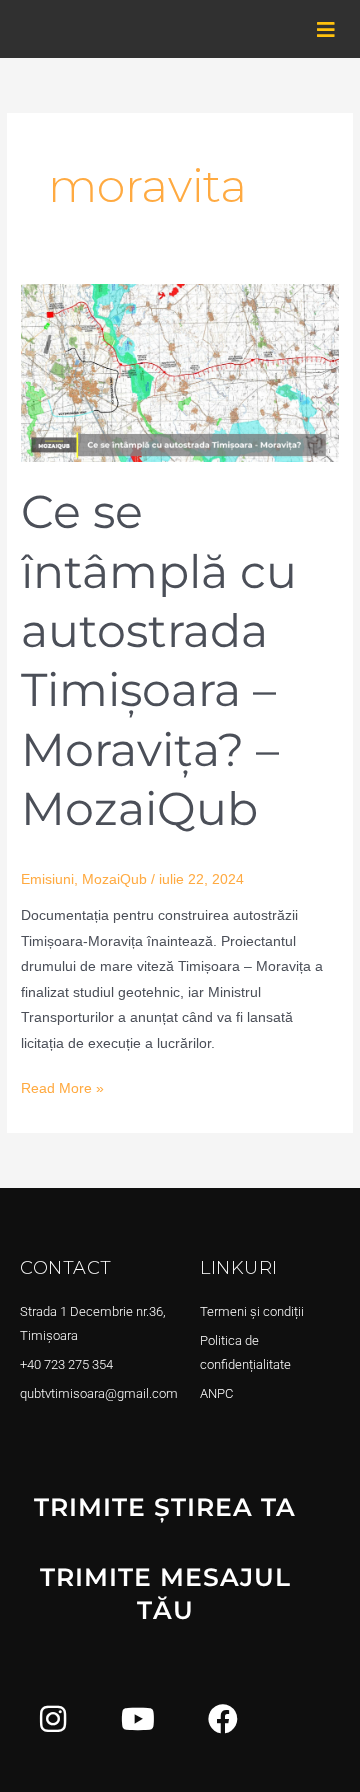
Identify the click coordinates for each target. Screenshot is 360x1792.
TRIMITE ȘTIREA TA (165, 1507)
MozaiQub (114, 879)
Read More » (62, 1086)
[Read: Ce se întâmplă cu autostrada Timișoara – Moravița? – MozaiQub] (180, 371)
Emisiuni (47, 879)
